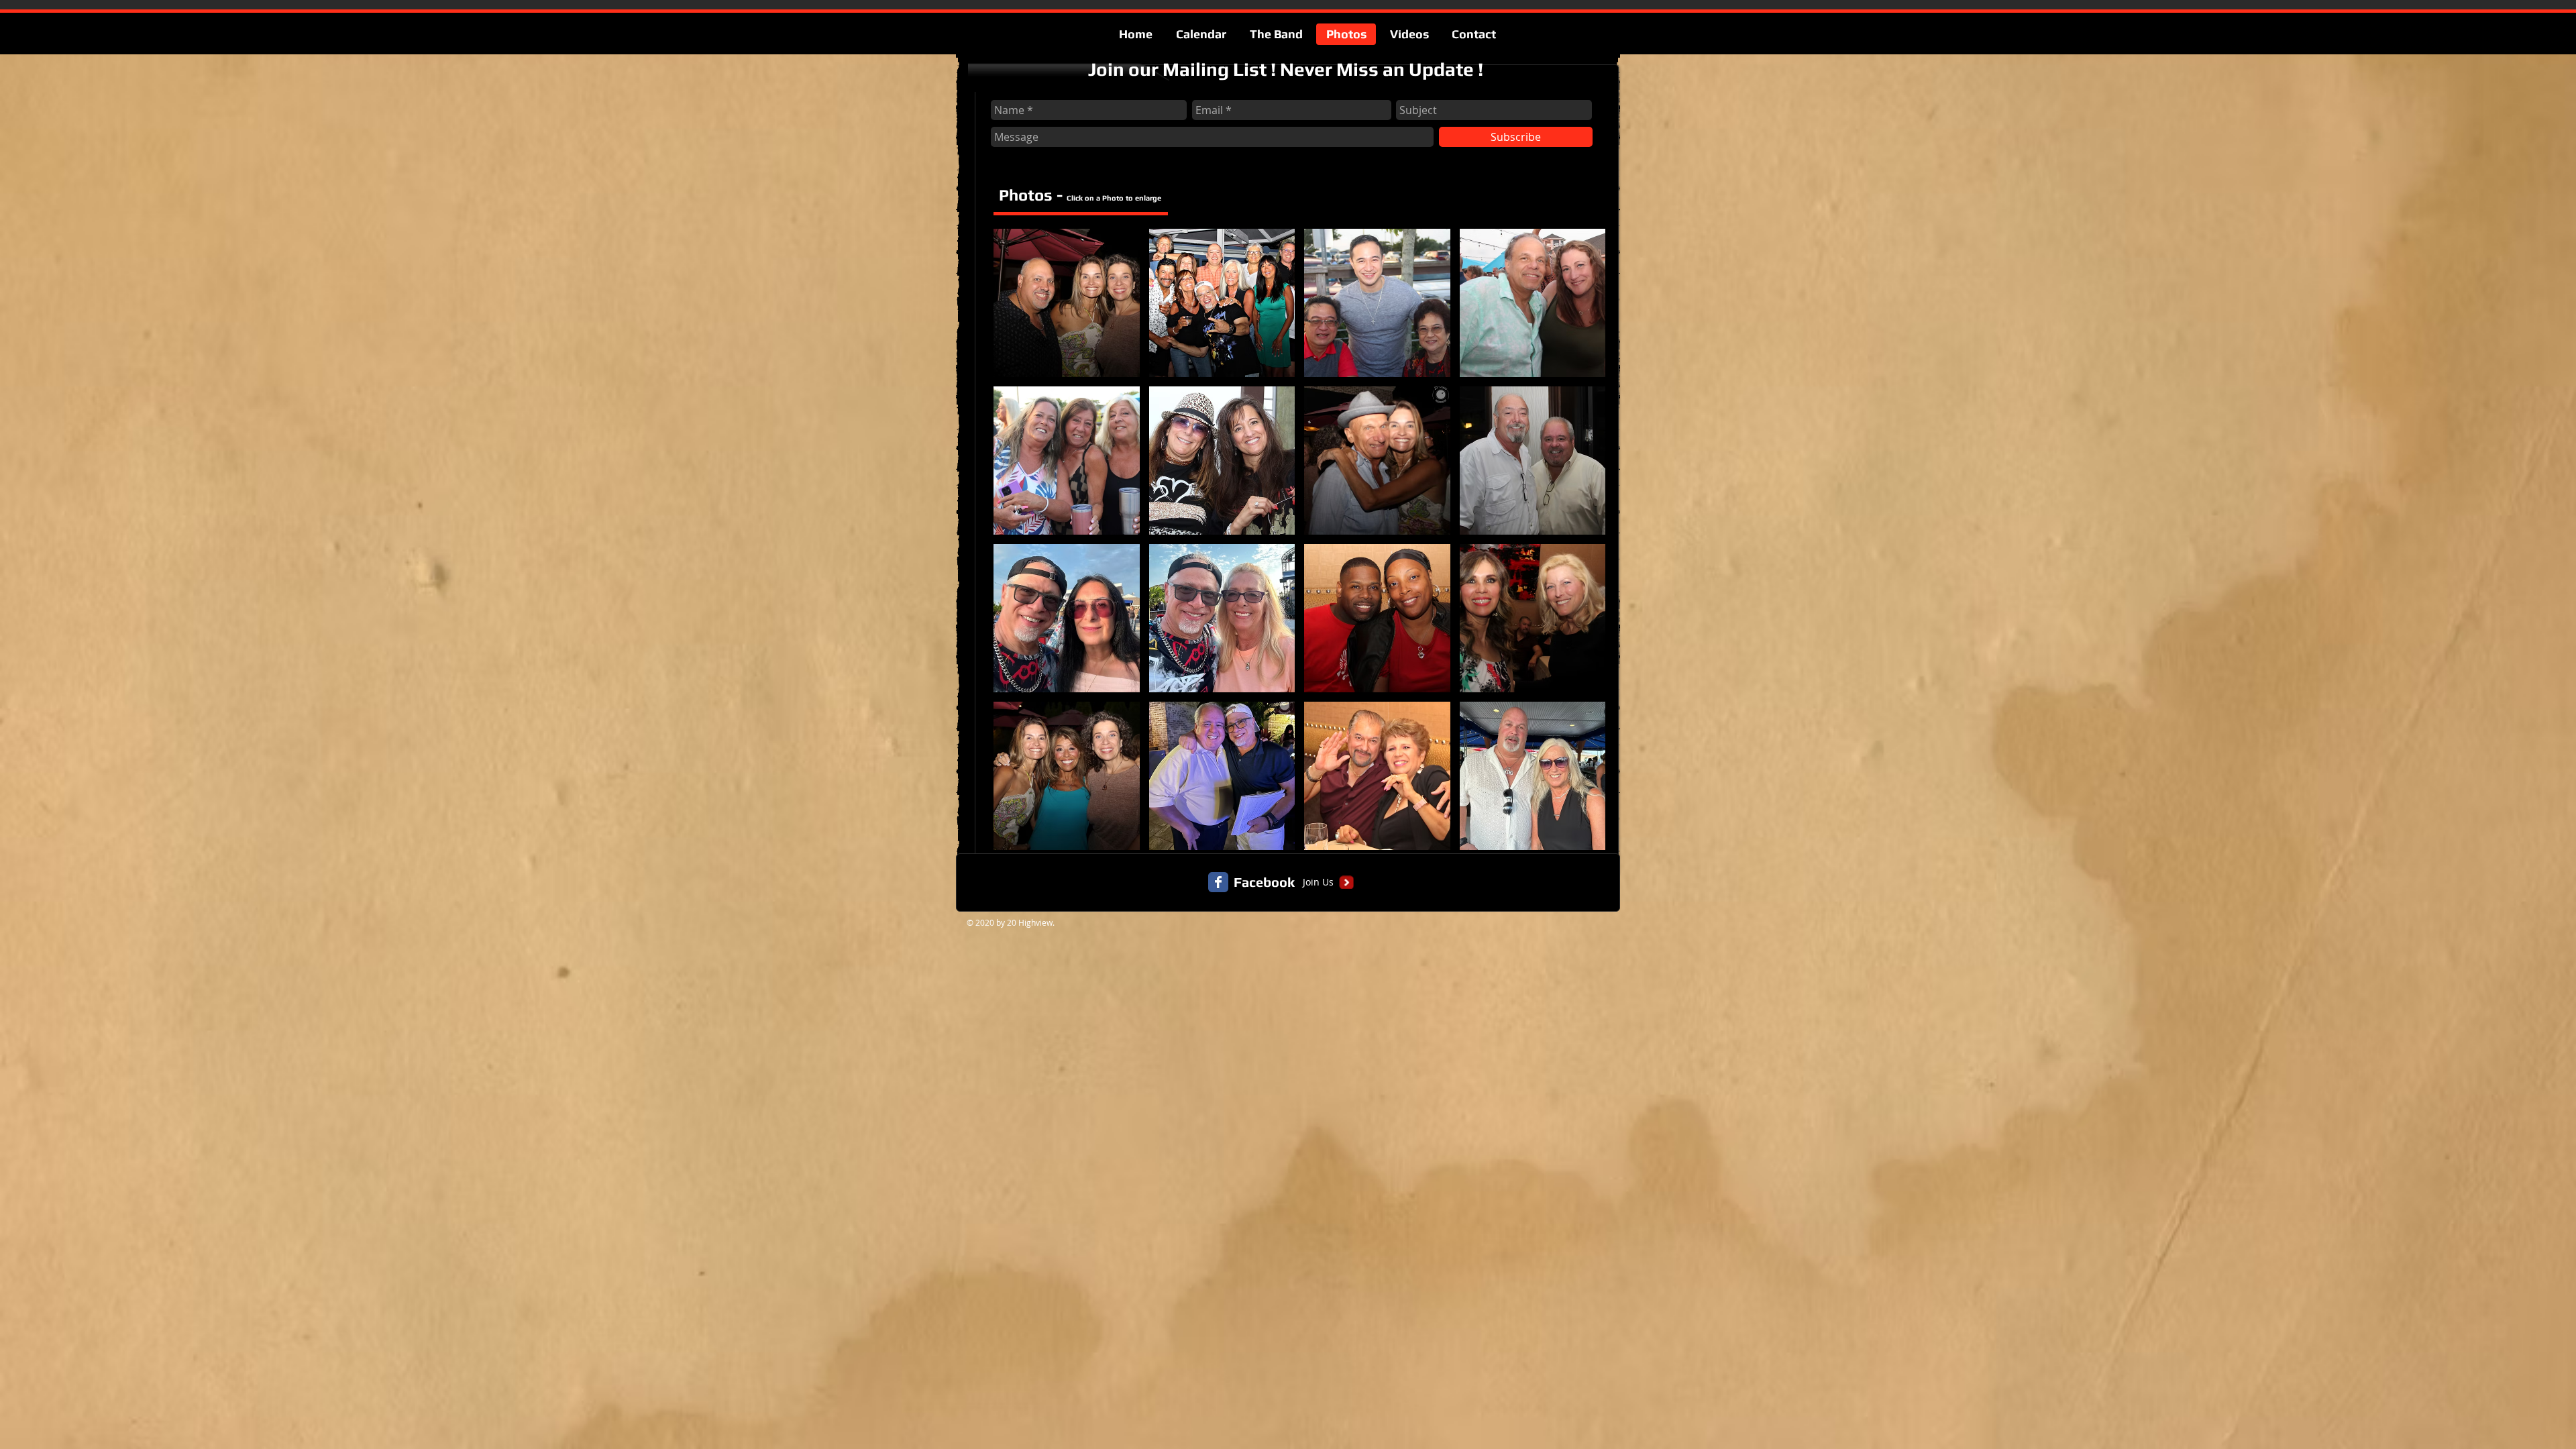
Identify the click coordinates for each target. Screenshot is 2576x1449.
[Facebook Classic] (1218, 882)
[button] (1067, 303)
